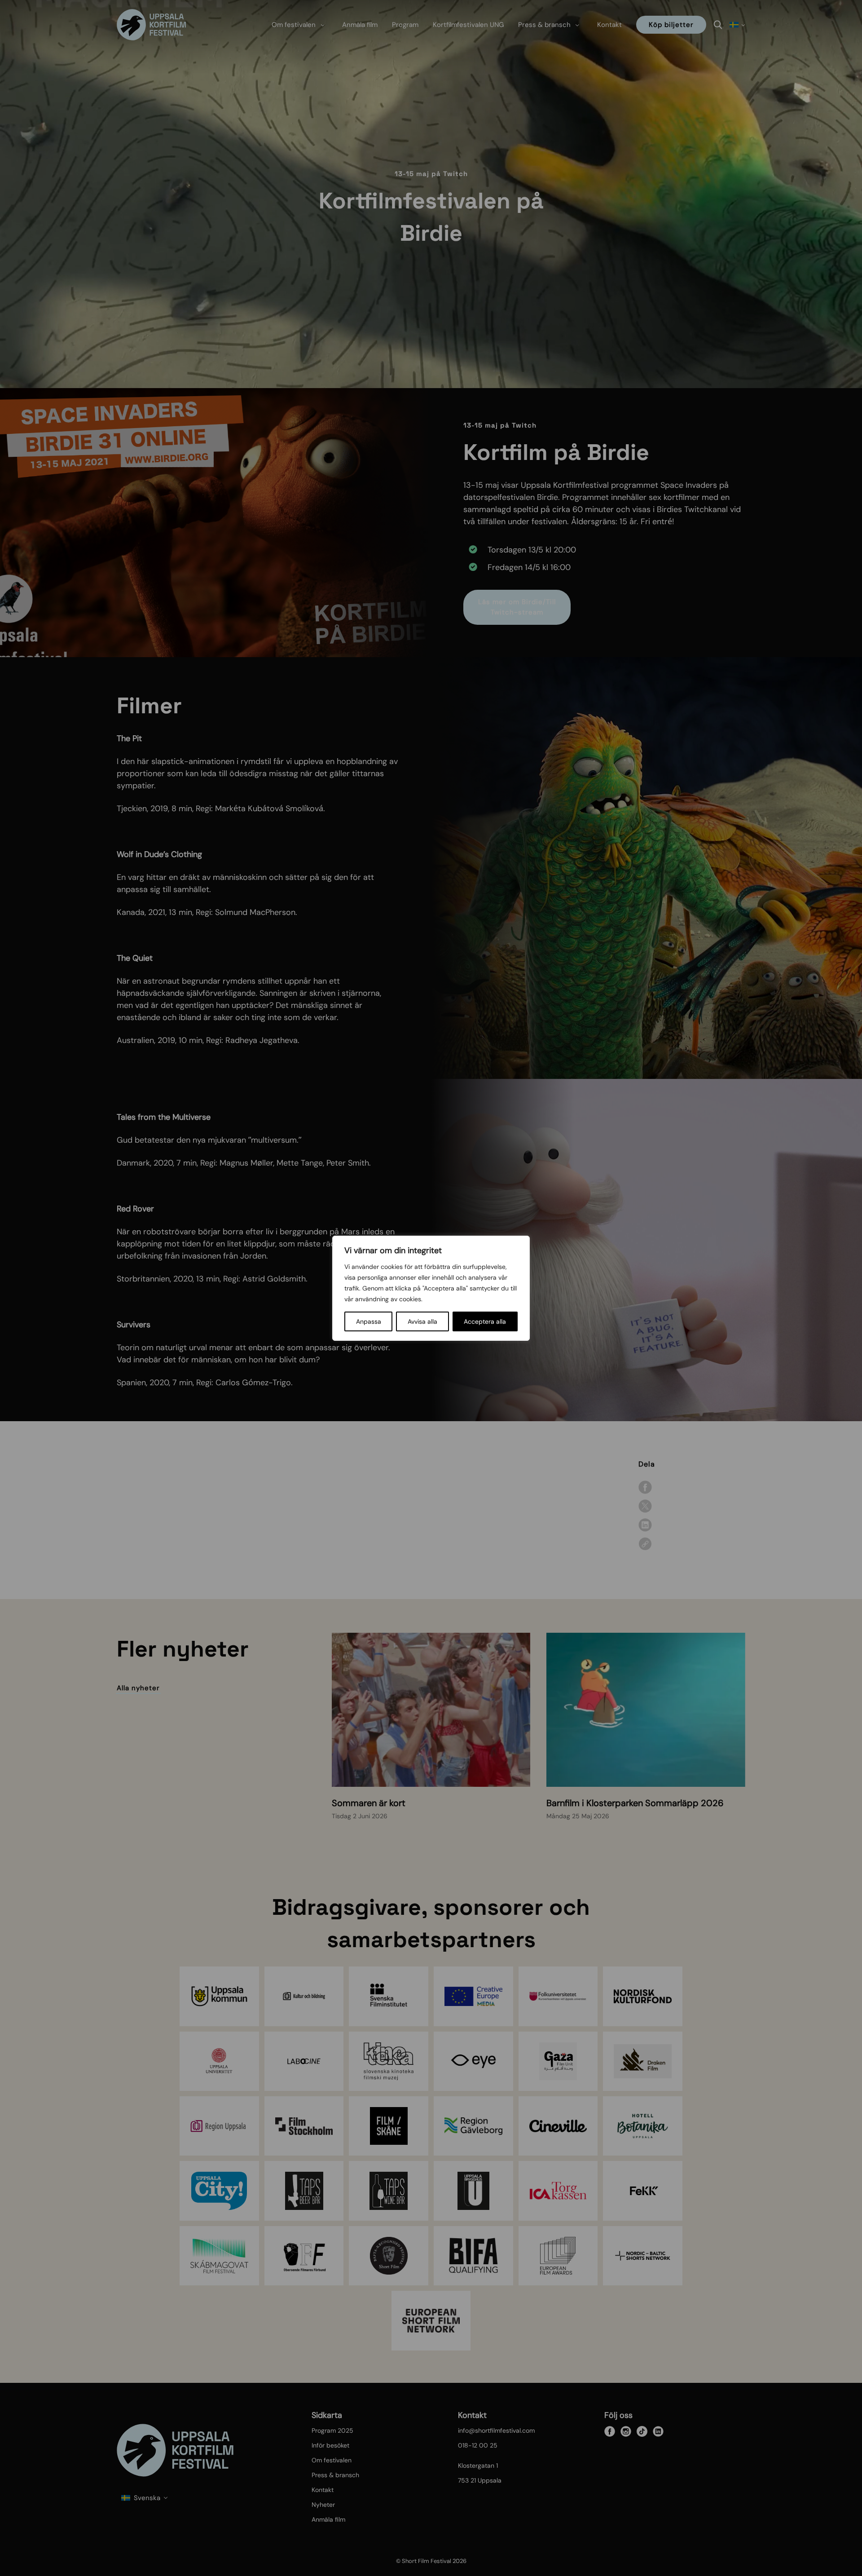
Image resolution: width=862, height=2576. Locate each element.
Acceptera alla (485, 1321)
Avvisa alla (422, 1321)
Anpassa (369, 1321)
